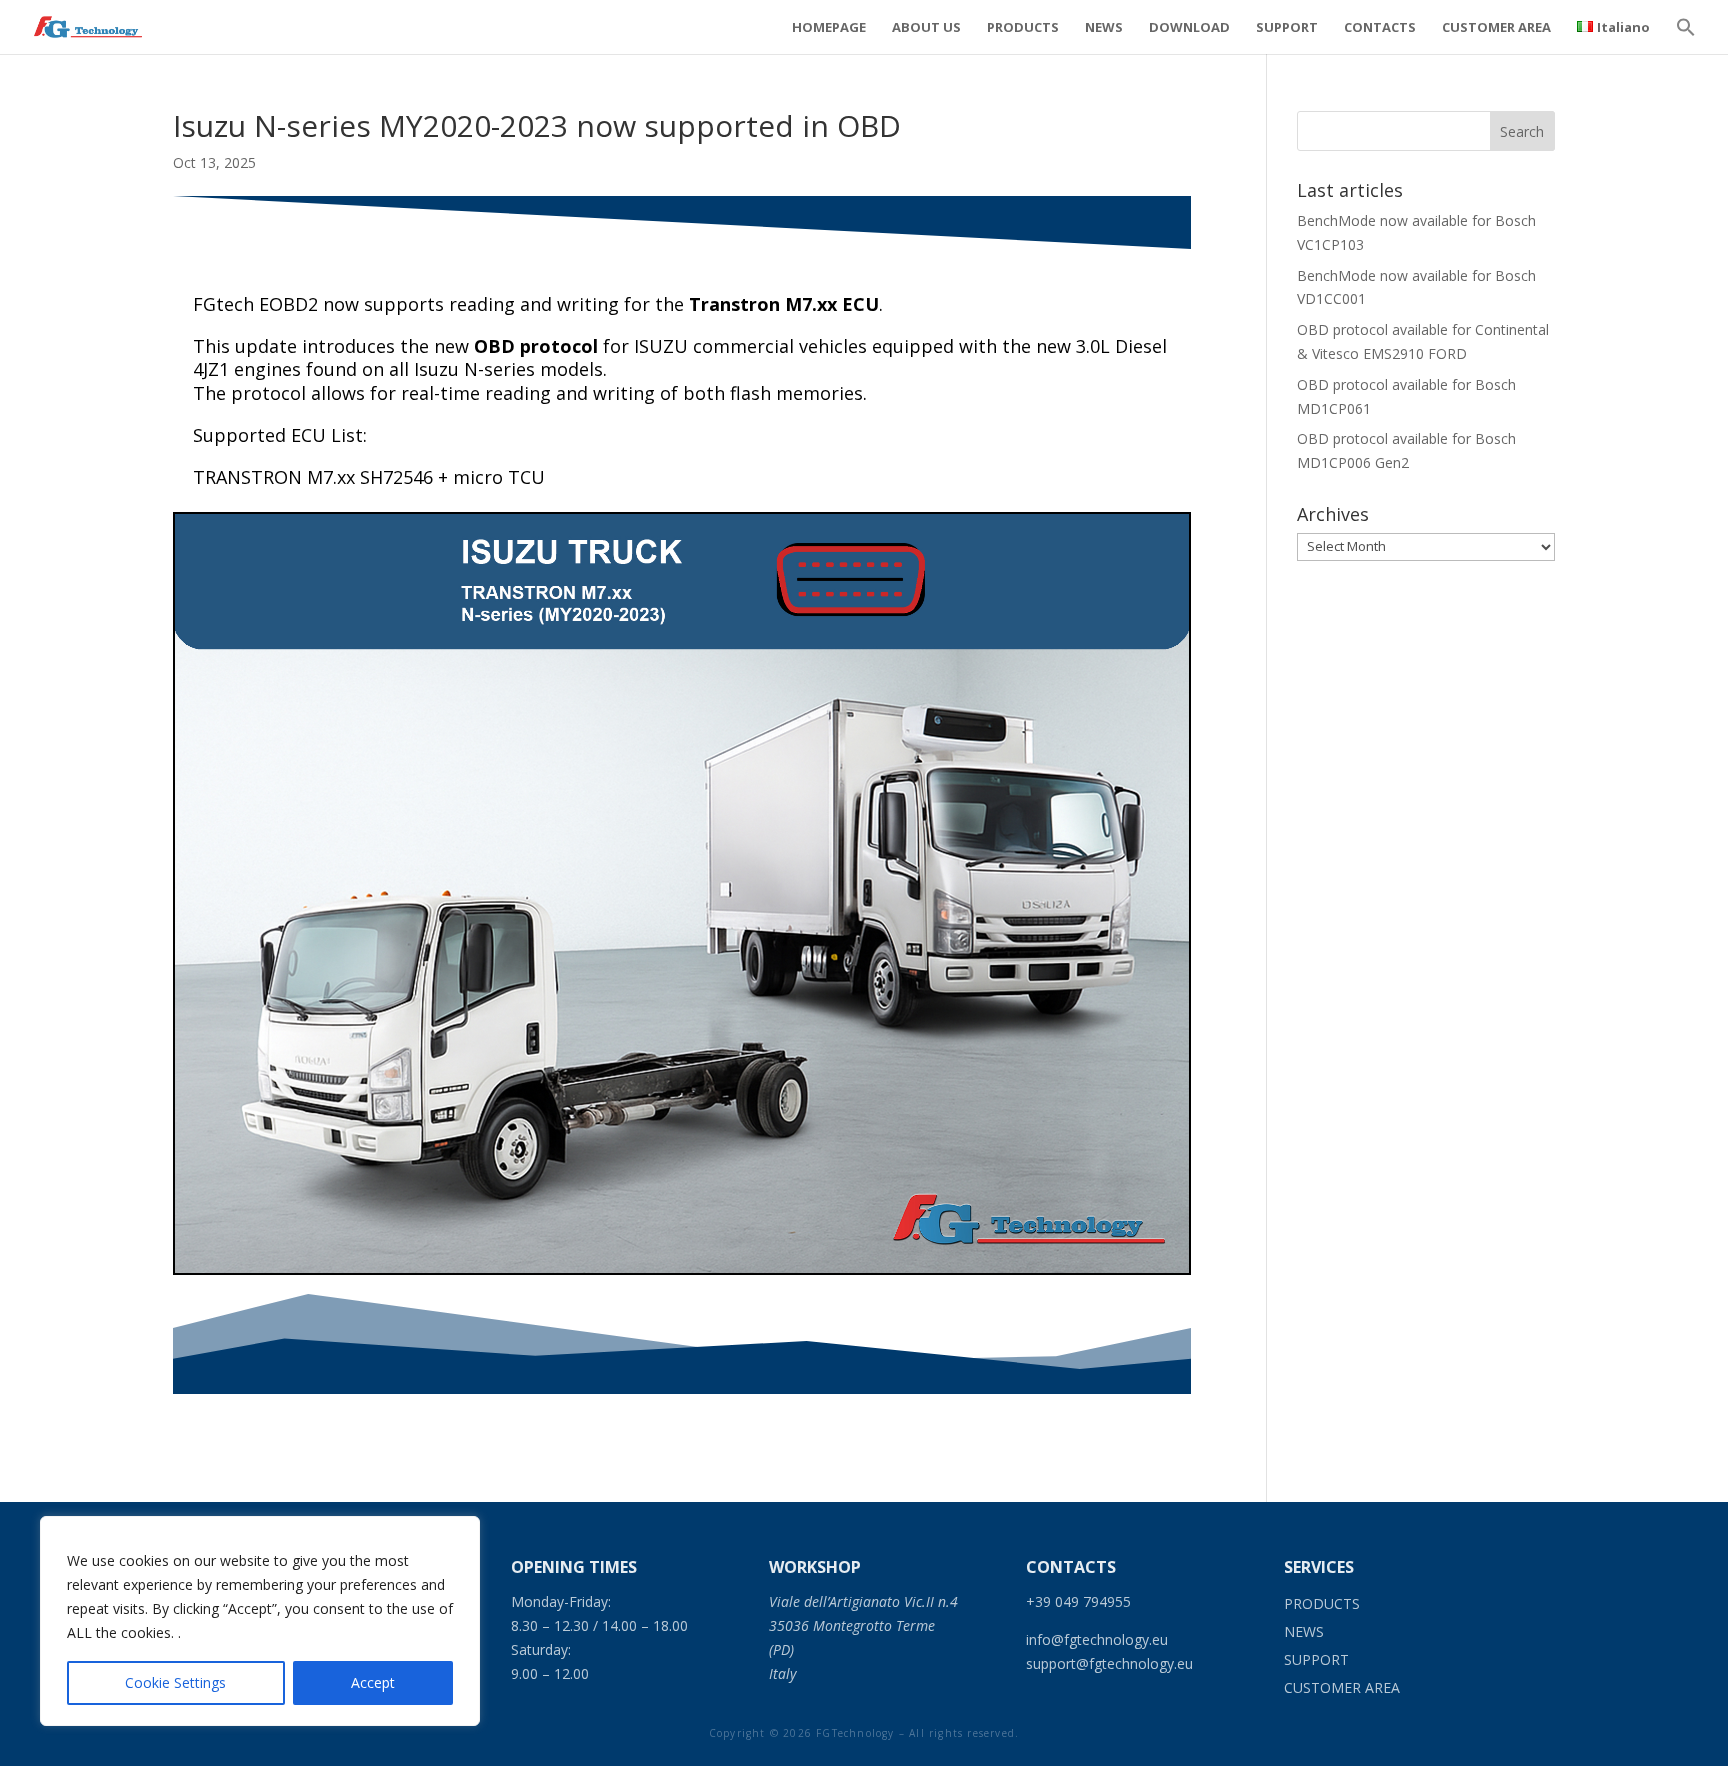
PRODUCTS (1023, 28)
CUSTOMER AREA (1496, 28)
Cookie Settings (175, 1682)
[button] (1686, 37)
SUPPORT (1287, 28)
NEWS (1104, 28)
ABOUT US (926, 28)
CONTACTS (1380, 28)
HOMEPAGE (829, 28)
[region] (260, 1621)
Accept (373, 1682)
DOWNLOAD (1189, 28)
